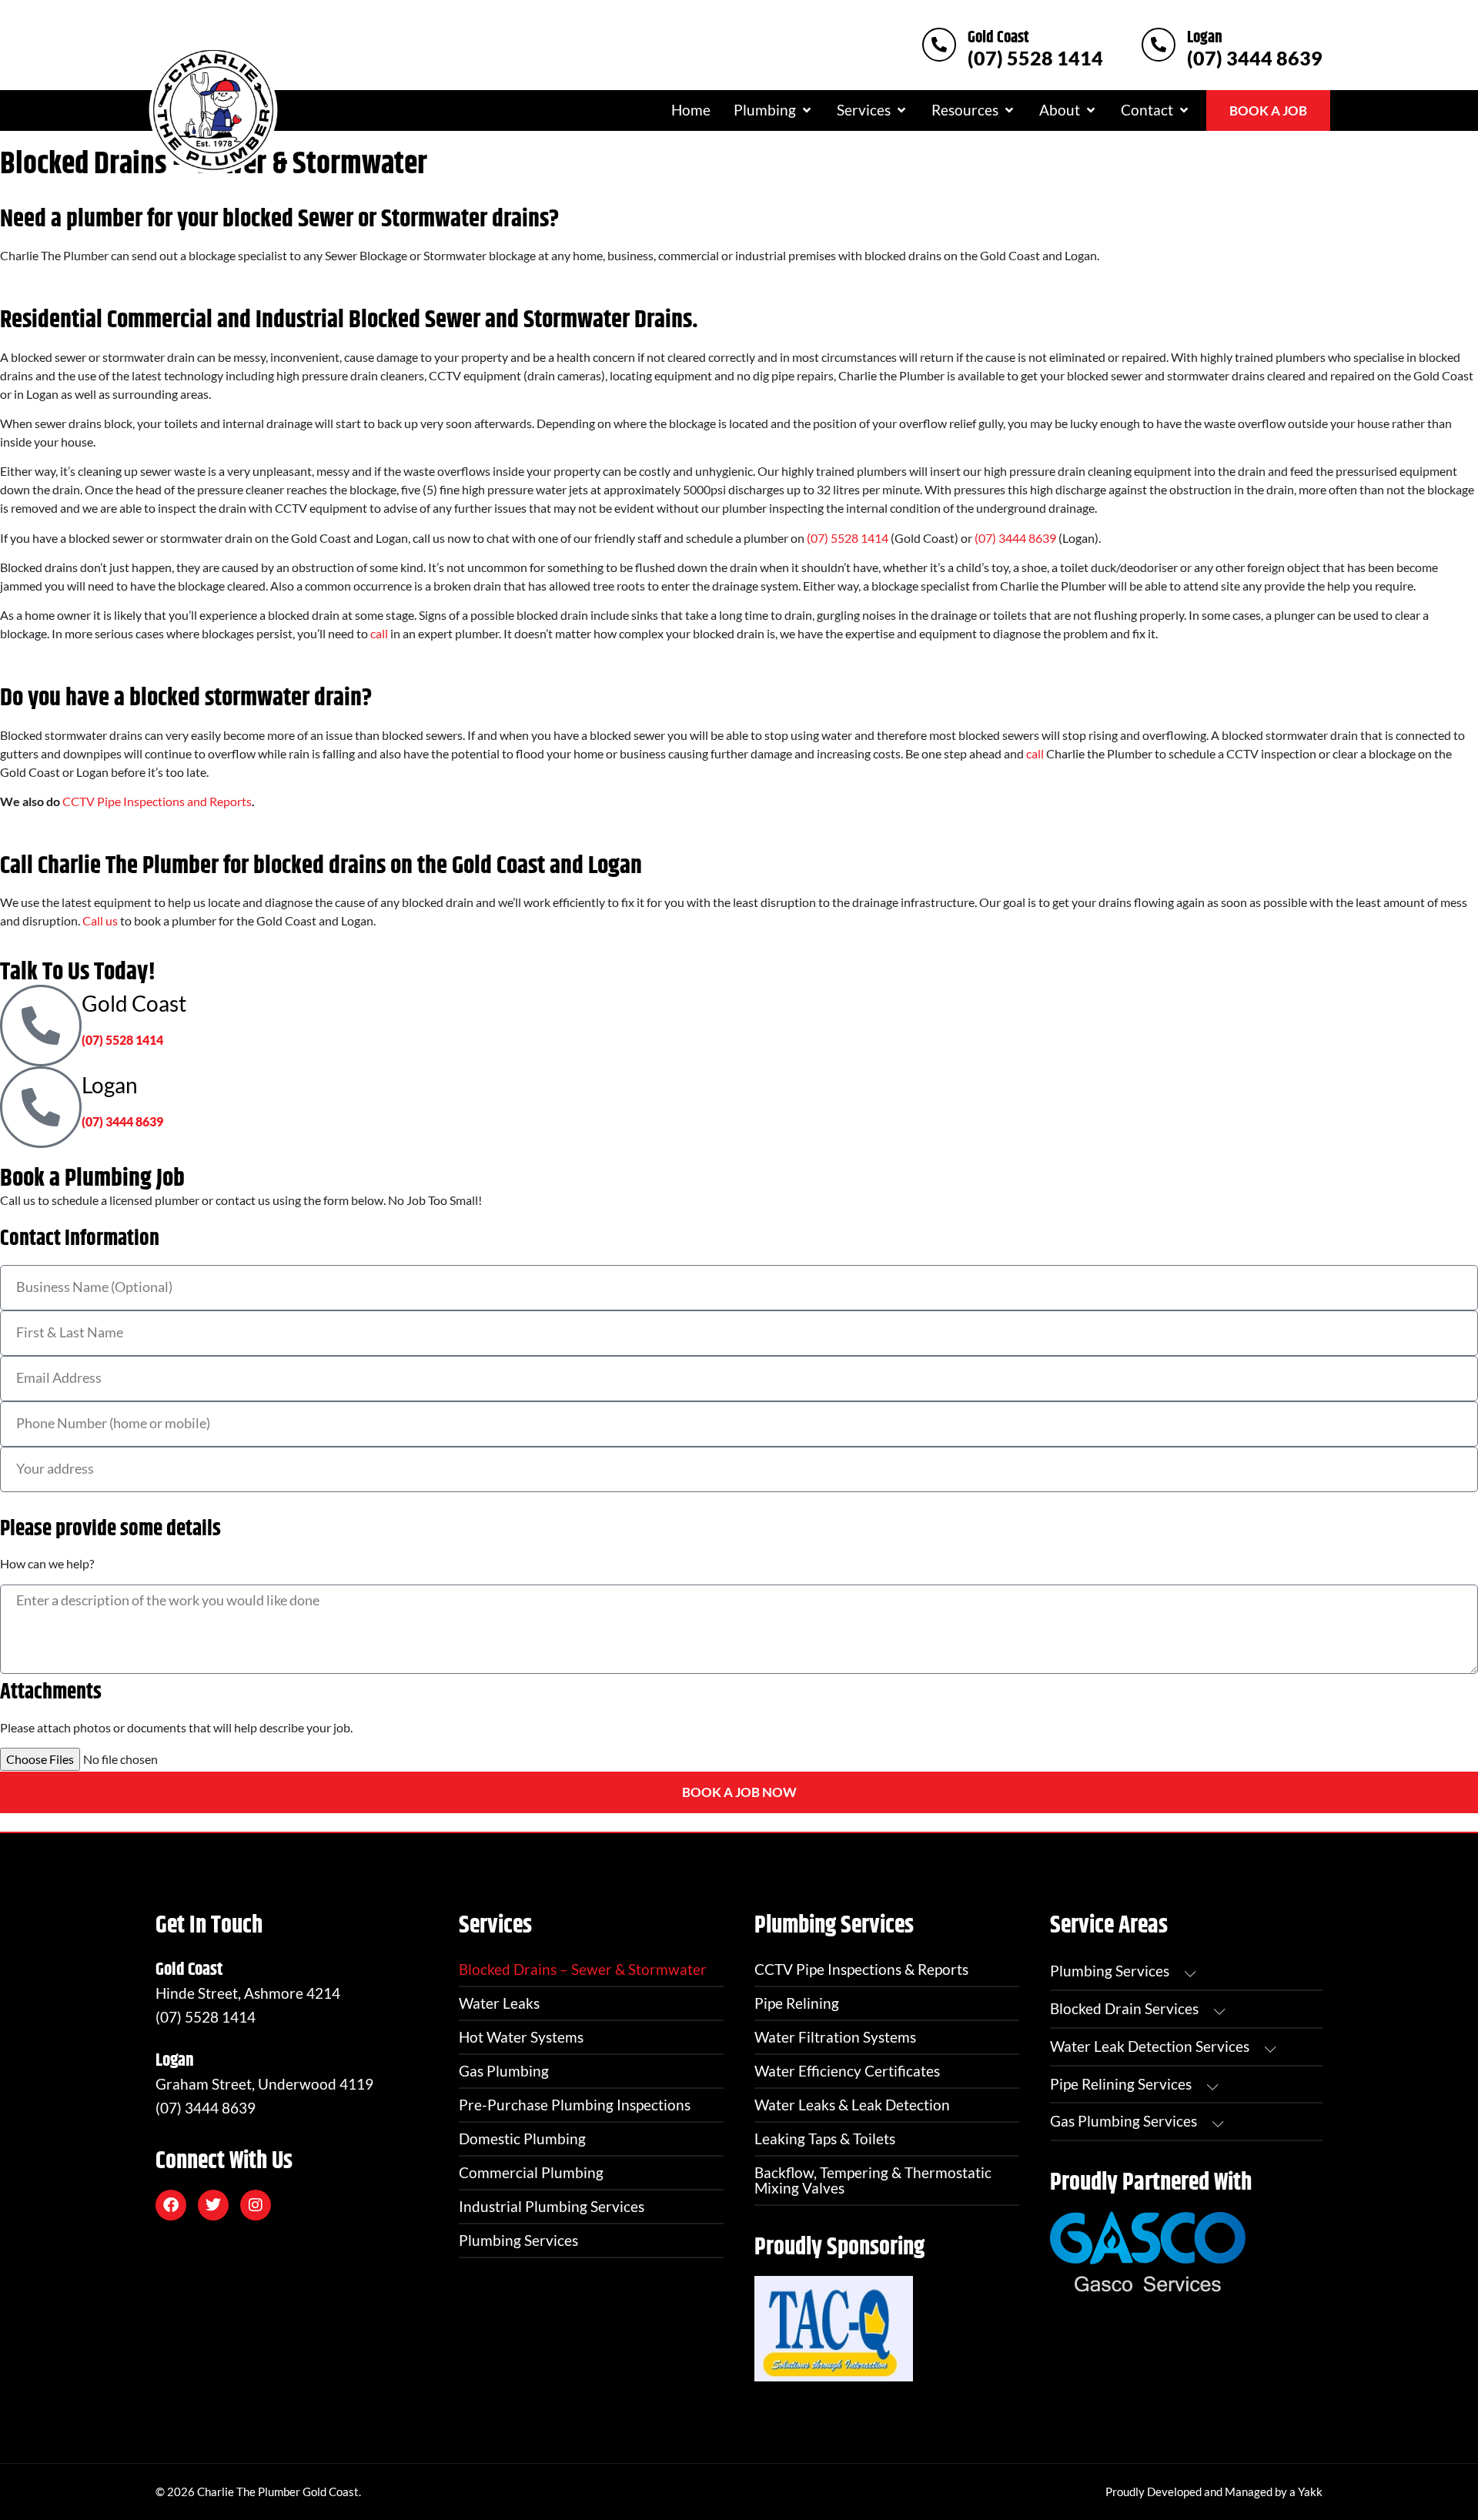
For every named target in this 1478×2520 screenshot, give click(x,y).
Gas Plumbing (504, 2071)
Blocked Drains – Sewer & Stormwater (583, 1969)
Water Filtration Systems (835, 2037)
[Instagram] (256, 2205)
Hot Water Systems (521, 2037)
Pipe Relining (797, 2003)
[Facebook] (171, 2205)
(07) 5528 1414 (1035, 58)
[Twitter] (213, 2205)
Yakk (1310, 2492)
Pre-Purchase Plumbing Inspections (575, 2105)
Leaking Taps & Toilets (825, 2138)
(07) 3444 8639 (1255, 58)
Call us (100, 920)
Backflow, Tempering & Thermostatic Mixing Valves (873, 2180)
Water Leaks (499, 2003)
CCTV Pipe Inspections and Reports (157, 801)
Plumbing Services (518, 2240)
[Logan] (1159, 45)
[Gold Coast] (939, 45)
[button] (774, 110)
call (379, 633)
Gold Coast (998, 38)
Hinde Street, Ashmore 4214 (248, 1993)
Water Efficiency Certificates (847, 2071)
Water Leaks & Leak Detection (852, 2105)
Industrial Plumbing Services (552, 2206)
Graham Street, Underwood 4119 (264, 2084)
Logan (1205, 38)
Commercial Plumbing (531, 2172)
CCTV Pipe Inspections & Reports (861, 1969)
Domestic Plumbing (522, 2138)
